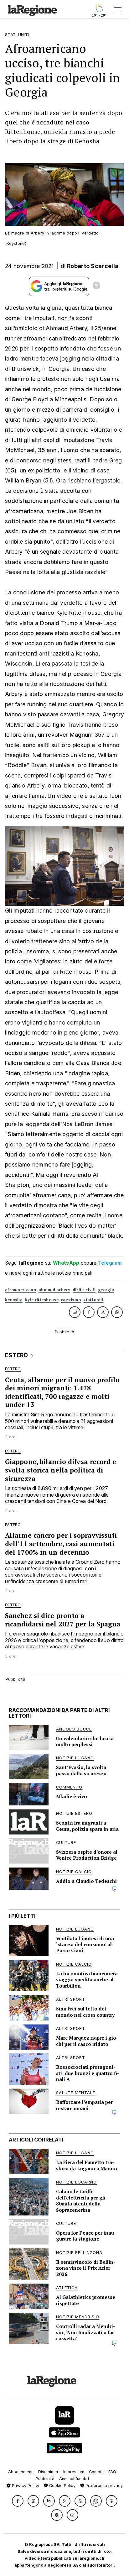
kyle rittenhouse (42, 1300)
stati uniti (93, 1300)
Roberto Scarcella (93, 266)
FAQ (112, 2472)
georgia (106, 1290)
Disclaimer (48, 2472)
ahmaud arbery (54, 1290)
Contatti (96, 2472)
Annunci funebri (74, 2479)
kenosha (14, 1300)
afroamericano (21, 1290)
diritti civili (84, 1290)
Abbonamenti (21, 2472)
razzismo (71, 1300)
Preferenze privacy (103, 2486)
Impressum (74, 2472)
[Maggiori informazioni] (96, 287)
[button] (18, 2501)
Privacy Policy (25, 2486)
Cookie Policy (62, 2486)
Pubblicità (45, 2479)
